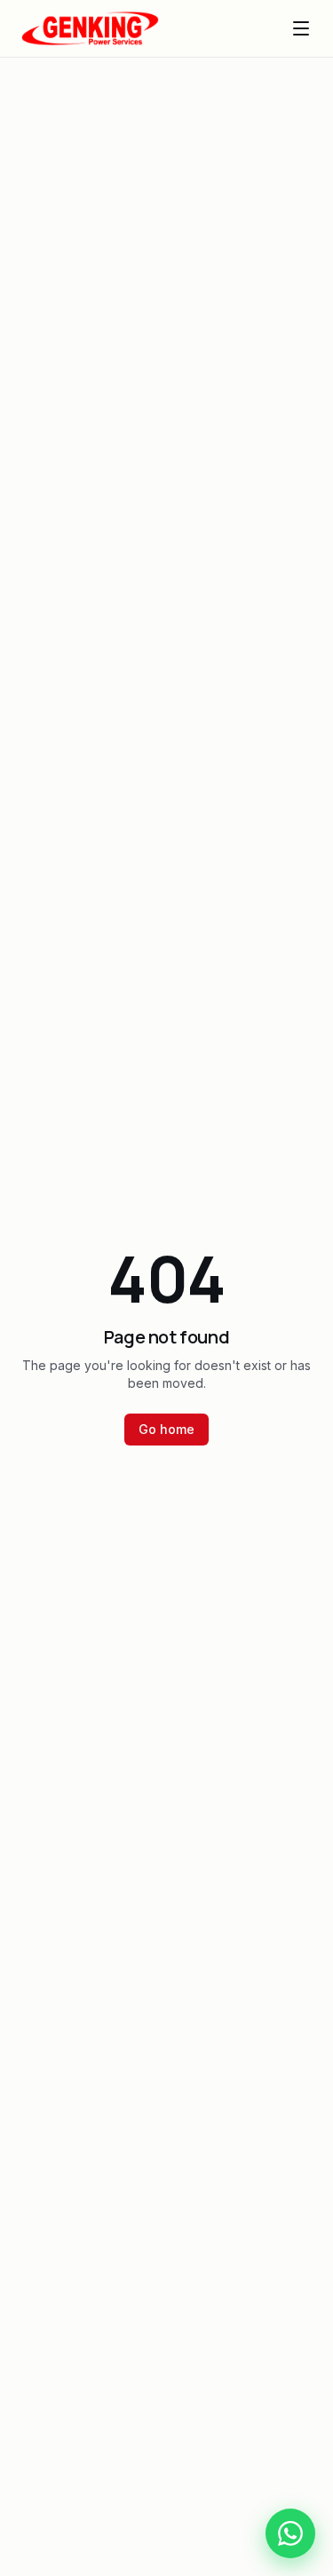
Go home (166, 1429)
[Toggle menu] (301, 28)
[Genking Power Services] (90, 28)
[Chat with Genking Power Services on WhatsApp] (290, 2533)
